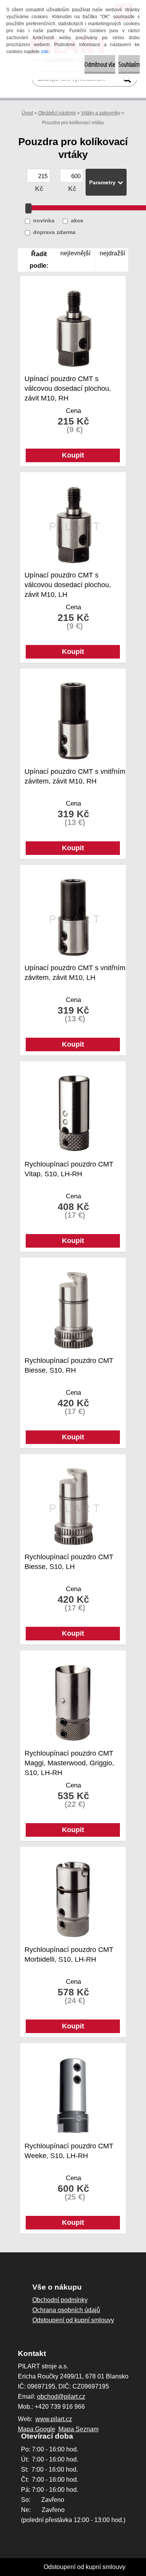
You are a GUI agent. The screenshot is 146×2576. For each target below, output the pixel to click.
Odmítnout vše (100, 64)
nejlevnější (75, 253)
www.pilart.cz (54, 2419)
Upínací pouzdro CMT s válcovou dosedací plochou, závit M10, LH (68, 581)
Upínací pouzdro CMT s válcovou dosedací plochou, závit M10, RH (68, 384)
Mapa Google (37, 2429)
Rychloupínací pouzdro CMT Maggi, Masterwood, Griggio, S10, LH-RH (69, 1759)
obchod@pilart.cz (61, 2397)
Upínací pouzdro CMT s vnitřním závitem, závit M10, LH (75, 973)
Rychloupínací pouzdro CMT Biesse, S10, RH (69, 1365)
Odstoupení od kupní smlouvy (84, 2567)
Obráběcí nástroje (57, 113)
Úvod (27, 113)
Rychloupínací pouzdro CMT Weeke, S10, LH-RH (69, 2151)
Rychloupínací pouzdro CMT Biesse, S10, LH (69, 1562)
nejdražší (112, 253)
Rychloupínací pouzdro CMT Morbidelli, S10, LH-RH (69, 1955)
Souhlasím (129, 64)
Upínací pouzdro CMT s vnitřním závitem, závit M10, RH (75, 776)
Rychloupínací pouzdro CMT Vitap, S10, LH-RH (69, 1169)
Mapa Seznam (78, 2429)
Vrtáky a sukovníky (101, 113)
